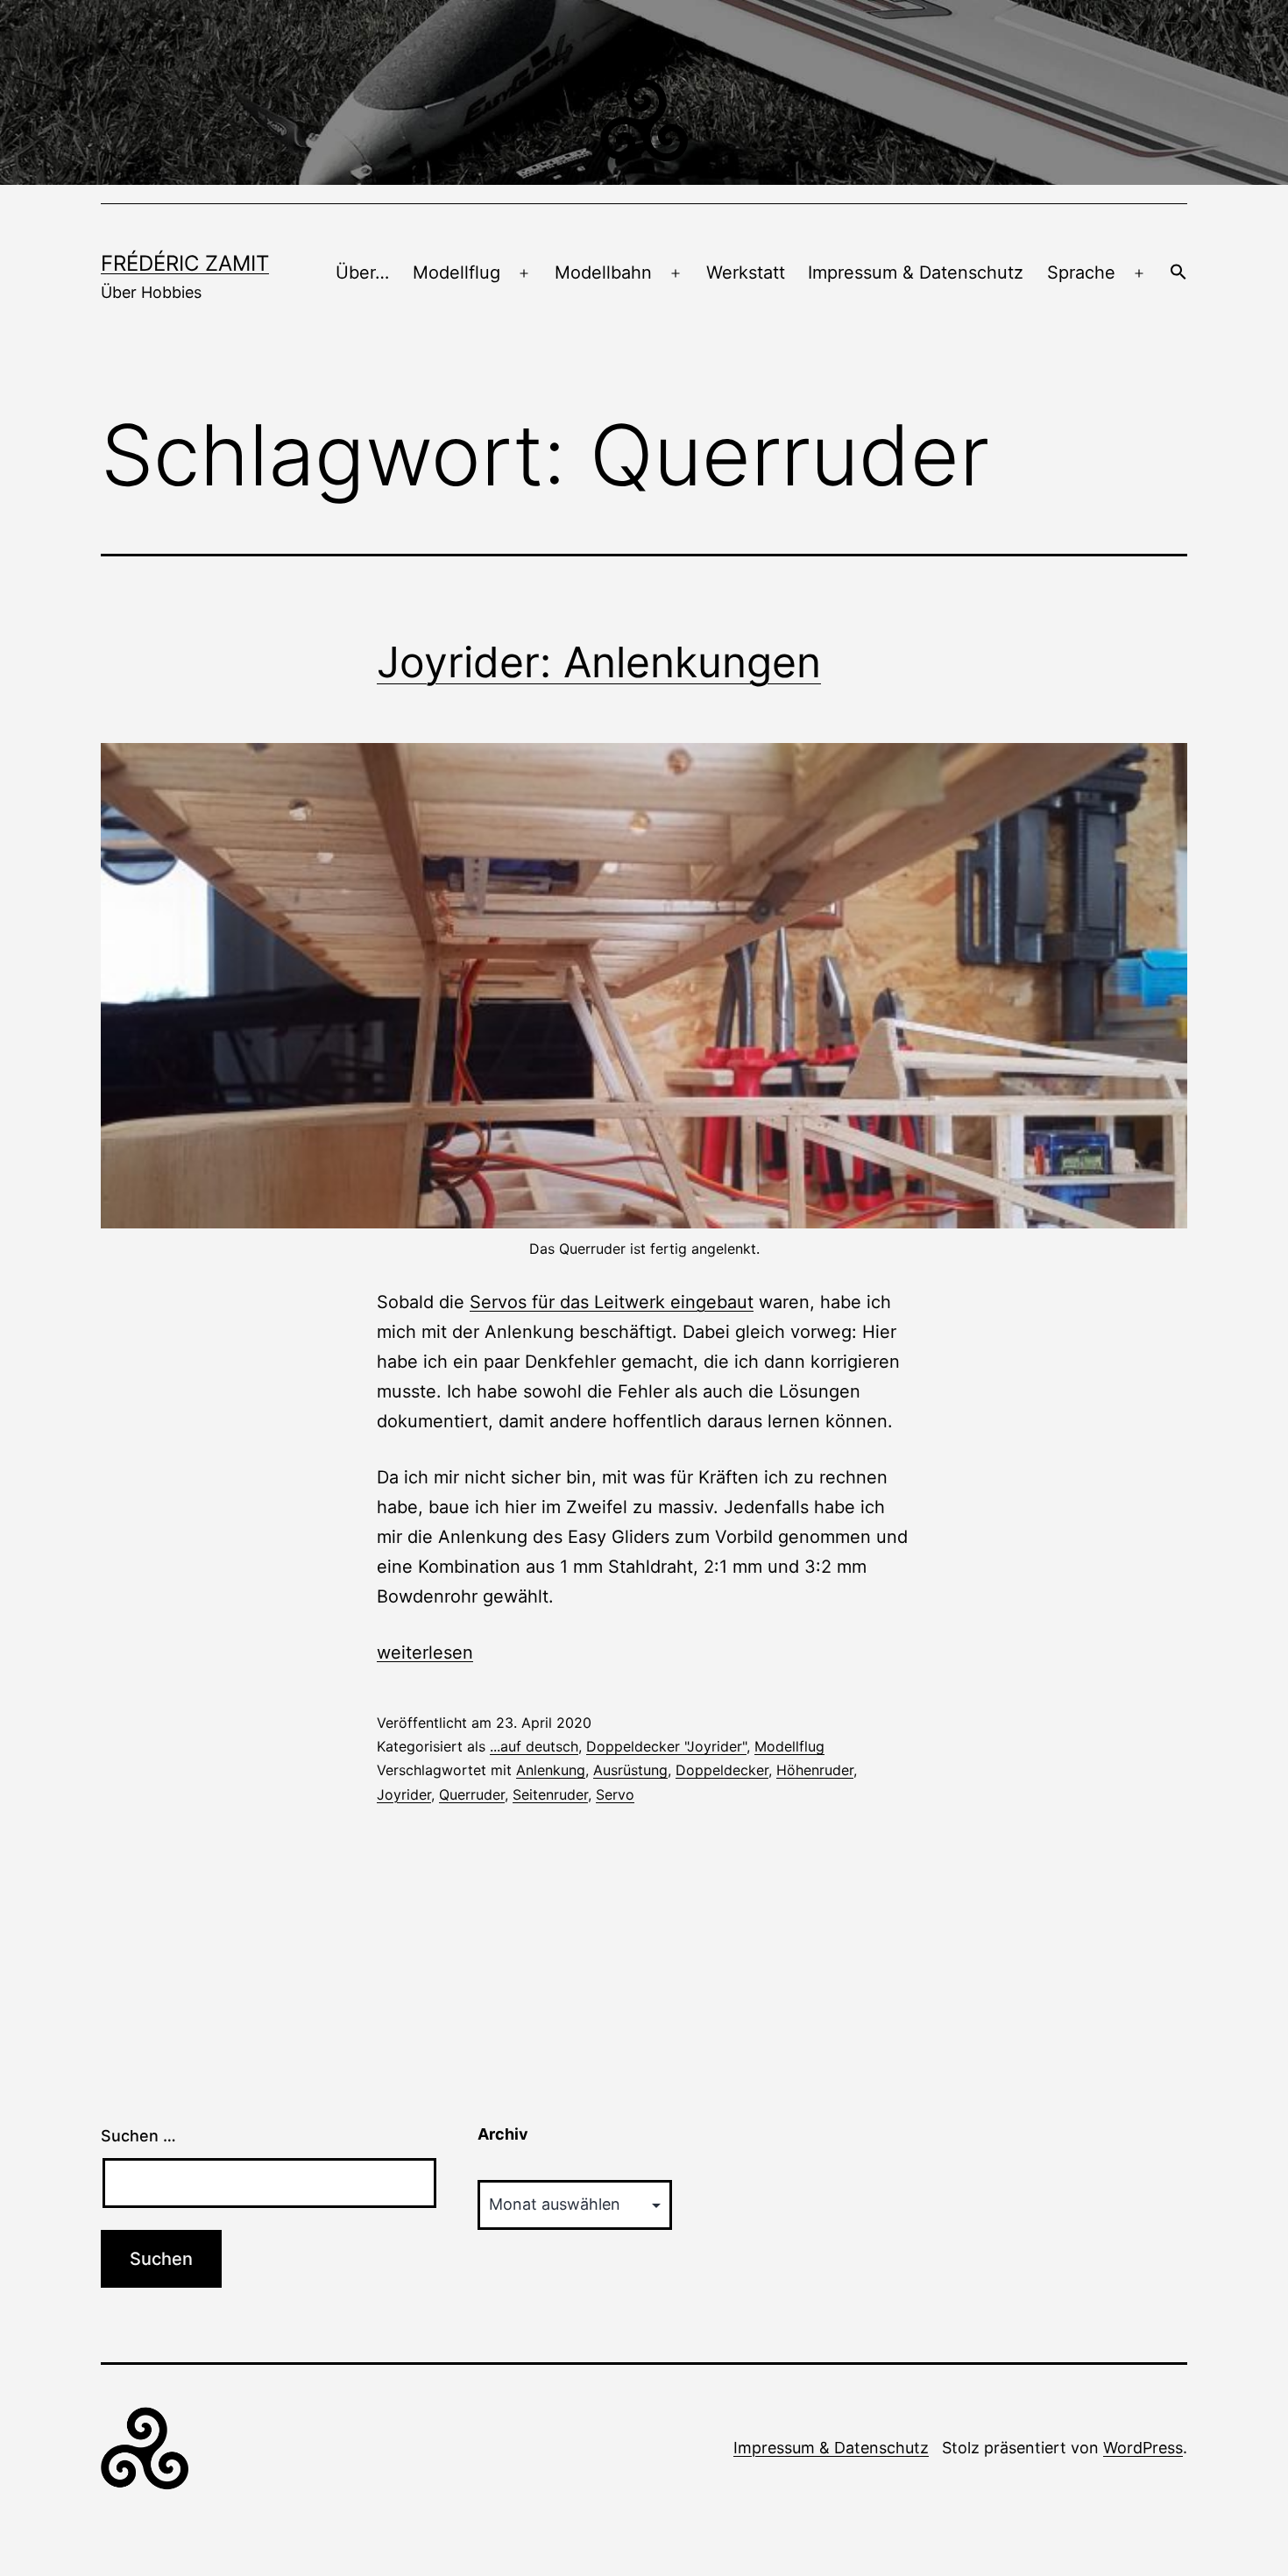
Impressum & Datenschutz (916, 272)
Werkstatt (746, 272)
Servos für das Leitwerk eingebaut (612, 1302)
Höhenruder (815, 1770)
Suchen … (138, 2136)
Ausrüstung (630, 1770)
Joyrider (404, 1794)
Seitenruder (550, 1794)
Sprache (1081, 272)
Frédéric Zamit (185, 263)
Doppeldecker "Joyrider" (666, 1746)
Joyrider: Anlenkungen (599, 662)
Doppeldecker (722, 1770)
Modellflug (456, 272)
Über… (362, 272)
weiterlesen (425, 1652)
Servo (615, 1794)
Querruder (472, 1794)
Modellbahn (603, 272)
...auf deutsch (534, 1746)
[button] (1178, 273)
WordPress (1143, 2448)
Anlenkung (551, 1770)
